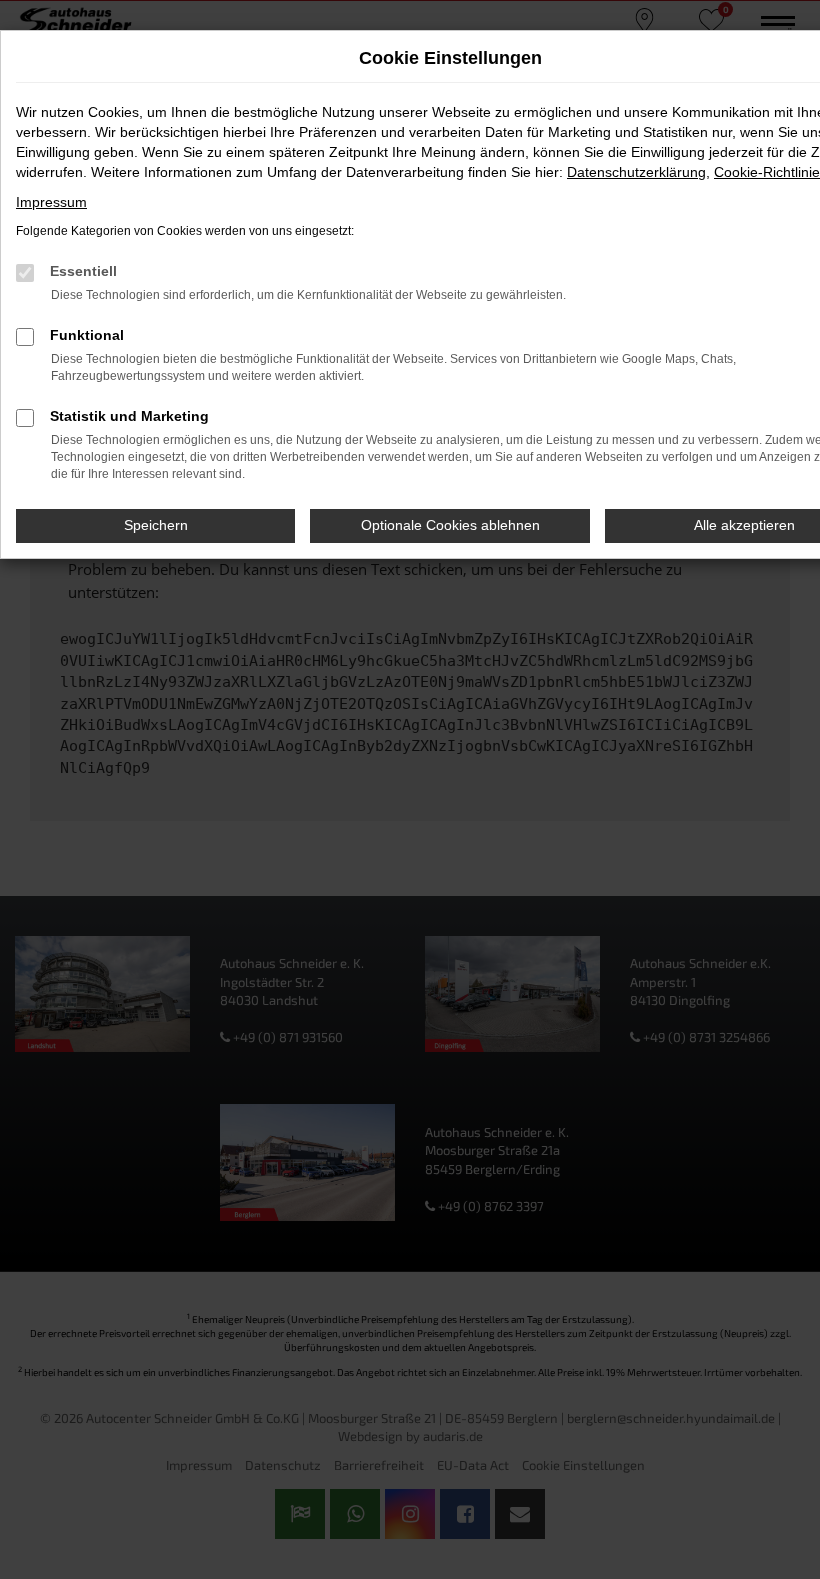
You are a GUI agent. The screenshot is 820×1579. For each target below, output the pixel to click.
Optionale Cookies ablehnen (450, 525)
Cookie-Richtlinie (767, 172)
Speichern (156, 525)
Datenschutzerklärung (636, 172)
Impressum (51, 202)
